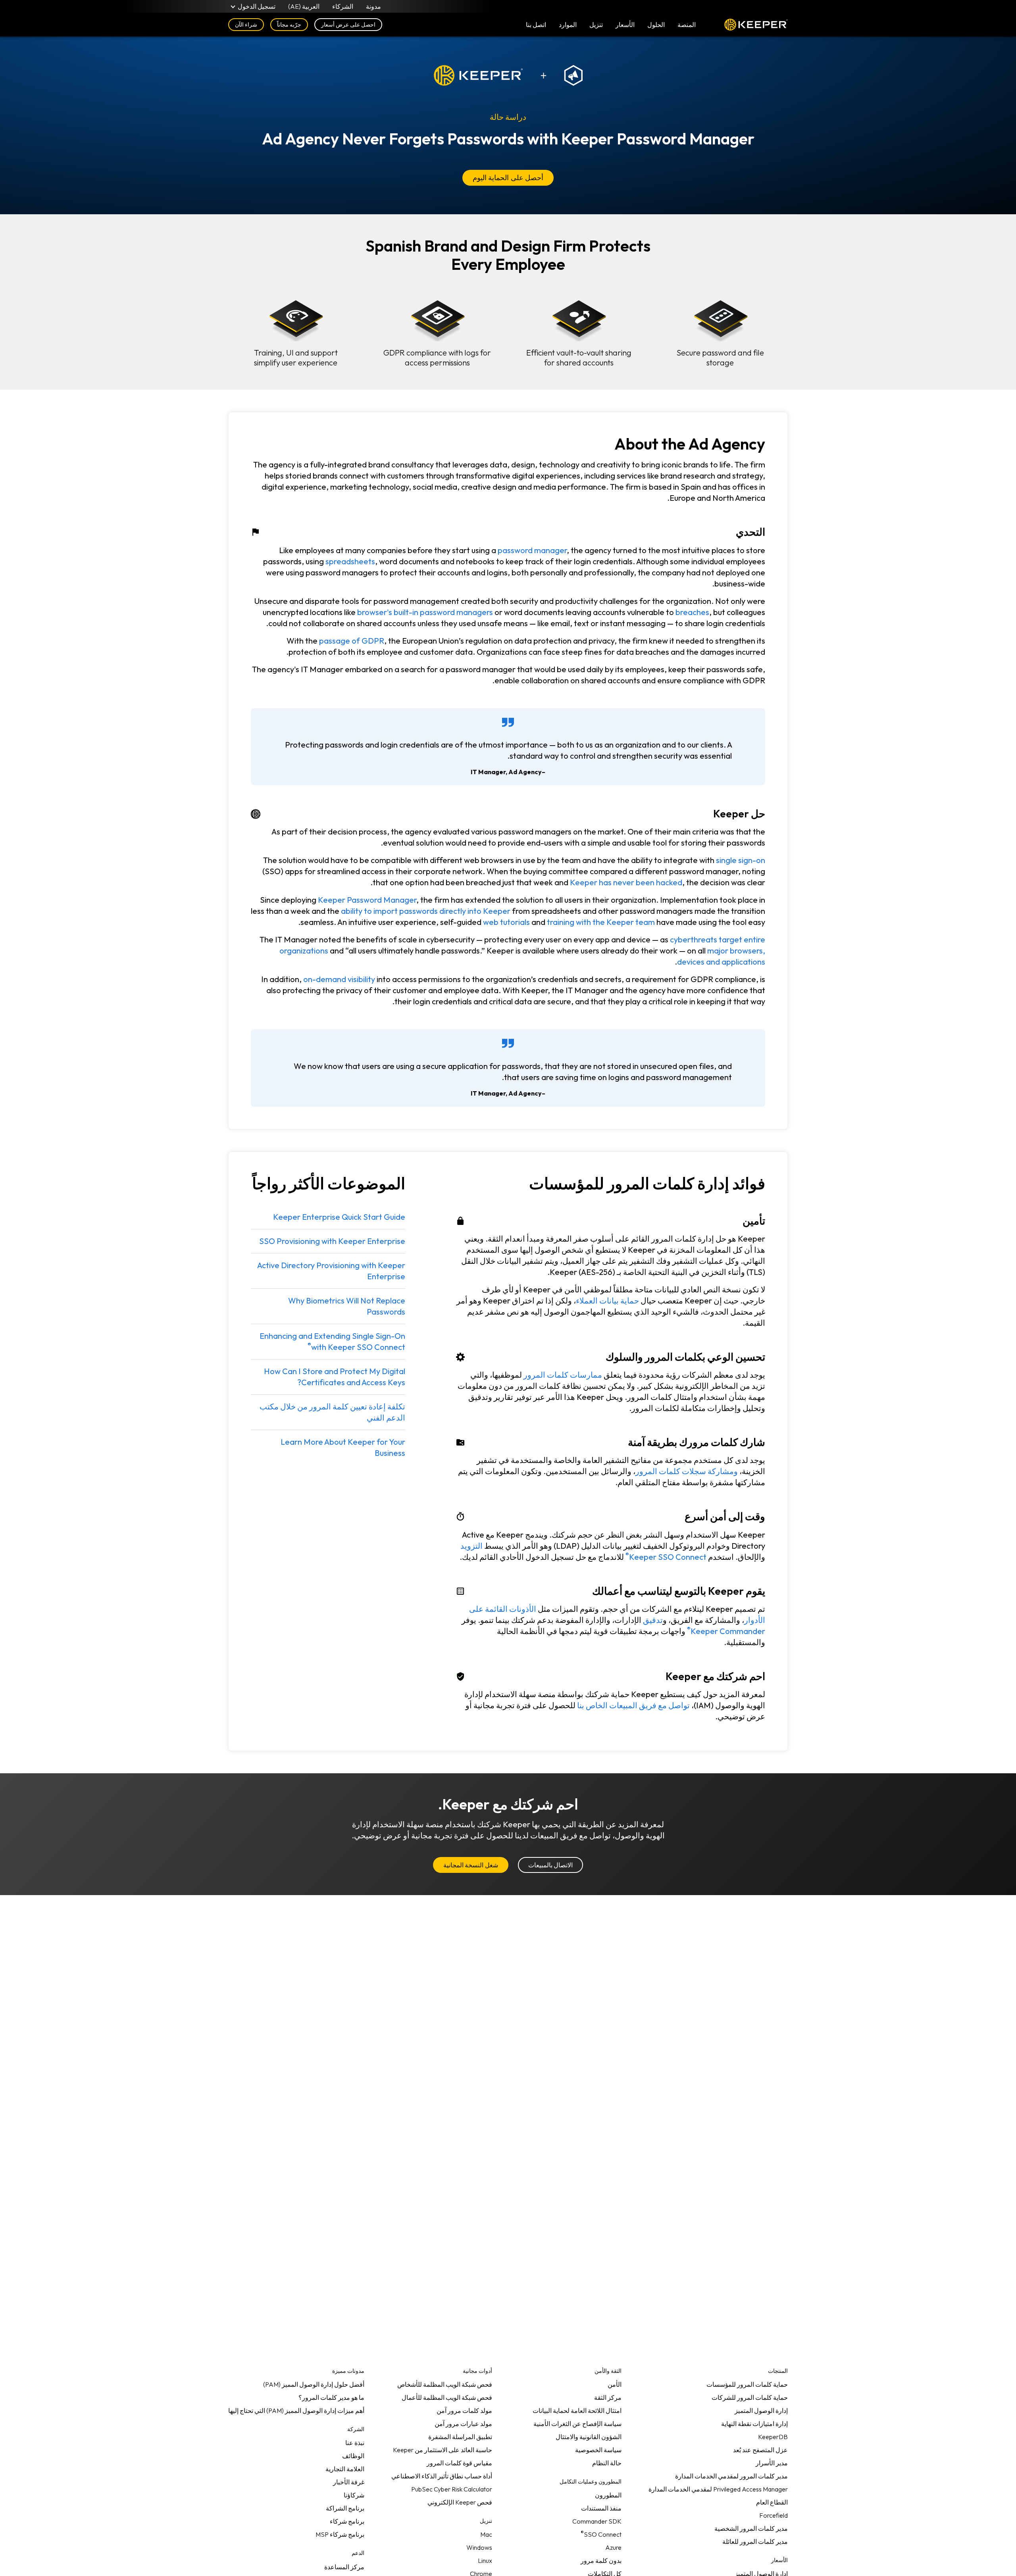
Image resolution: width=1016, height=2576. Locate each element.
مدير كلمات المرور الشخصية (751, 2528)
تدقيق (653, 1620)
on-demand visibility (339, 979)
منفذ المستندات (601, 2508)
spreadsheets (350, 561)
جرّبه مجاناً (289, 25)
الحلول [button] (656, 25)
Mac (486, 2534)
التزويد (471, 1546)
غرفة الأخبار (349, 2482)
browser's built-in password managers (425, 612)
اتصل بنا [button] (536, 25)
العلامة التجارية (345, 2469)
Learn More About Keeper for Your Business (343, 1447)
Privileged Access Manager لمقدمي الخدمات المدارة (718, 2489)
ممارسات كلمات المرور (563, 1375)
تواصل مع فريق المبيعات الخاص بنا (633, 1705)
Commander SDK (597, 2521)
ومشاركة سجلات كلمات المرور (687, 1471)
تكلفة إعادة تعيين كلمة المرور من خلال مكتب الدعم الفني (332, 1412)
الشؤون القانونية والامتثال (589, 2437)
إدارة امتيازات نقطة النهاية (754, 2424)
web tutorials (506, 922)
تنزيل (596, 25)
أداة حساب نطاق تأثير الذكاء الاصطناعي (442, 2476)
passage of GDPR (352, 641)
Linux (485, 2561)
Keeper (756, 25)
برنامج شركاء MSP (340, 2534)
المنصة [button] (687, 25)
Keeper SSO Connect (666, 1555)
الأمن (615, 2384)
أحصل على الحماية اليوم (508, 178)
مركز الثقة (608, 2397)
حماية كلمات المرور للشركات (750, 2397)
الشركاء (343, 6)
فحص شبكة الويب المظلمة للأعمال (447, 2397)
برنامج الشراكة (345, 2508)
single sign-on (741, 860)
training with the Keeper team (601, 922)
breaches (692, 612)
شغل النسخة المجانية (470, 1865)
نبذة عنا (355, 2443)
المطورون (608, 2495)
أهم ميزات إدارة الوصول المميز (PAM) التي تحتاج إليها (296, 2411)
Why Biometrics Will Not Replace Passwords (347, 1306)
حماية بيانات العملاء (607, 1300)
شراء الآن (246, 25)
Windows (479, 2547)
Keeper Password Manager (367, 900)
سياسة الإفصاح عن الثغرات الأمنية (577, 2424)
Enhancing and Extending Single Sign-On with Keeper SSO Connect (332, 1341)
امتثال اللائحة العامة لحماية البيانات (577, 2411)
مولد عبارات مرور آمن (463, 2424)
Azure (613, 2547)
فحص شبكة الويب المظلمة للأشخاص (445, 2384)
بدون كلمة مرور (601, 2561)
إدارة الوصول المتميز (761, 2411)
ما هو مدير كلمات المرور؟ (331, 2397)
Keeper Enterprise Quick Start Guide (339, 1217)
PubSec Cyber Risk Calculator (452, 2489)
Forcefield (774, 2515)
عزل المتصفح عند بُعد (760, 2450)
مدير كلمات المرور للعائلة (755, 2541)
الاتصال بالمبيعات (550, 1865)
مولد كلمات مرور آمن (464, 2411)
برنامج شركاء (347, 2521)
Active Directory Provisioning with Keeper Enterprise (331, 1271)
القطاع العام (772, 2502)
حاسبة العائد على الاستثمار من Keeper (443, 2450)
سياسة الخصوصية (598, 2450)
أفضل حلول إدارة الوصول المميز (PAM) (314, 2384)
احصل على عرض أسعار (348, 25)
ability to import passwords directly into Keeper (426, 911)
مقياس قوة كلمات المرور (459, 2463)
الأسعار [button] (625, 25)
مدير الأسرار (772, 2463)
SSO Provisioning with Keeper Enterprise (332, 1241)
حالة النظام (607, 2463)
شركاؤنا (354, 2495)
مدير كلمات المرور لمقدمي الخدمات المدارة (731, 2476)
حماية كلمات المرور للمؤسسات (747, 2384)
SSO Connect (601, 2533)
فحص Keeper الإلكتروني (460, 2502)
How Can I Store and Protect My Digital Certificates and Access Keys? (335, 1377)
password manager (532, 550)
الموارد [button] (568, 25)
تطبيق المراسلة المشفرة (460, 2437)
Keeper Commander (726, 1629)
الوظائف (353, 2456)
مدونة (373, 6)
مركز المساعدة (344, 2567)
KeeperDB (773, 2437)
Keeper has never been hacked (626, 882)
